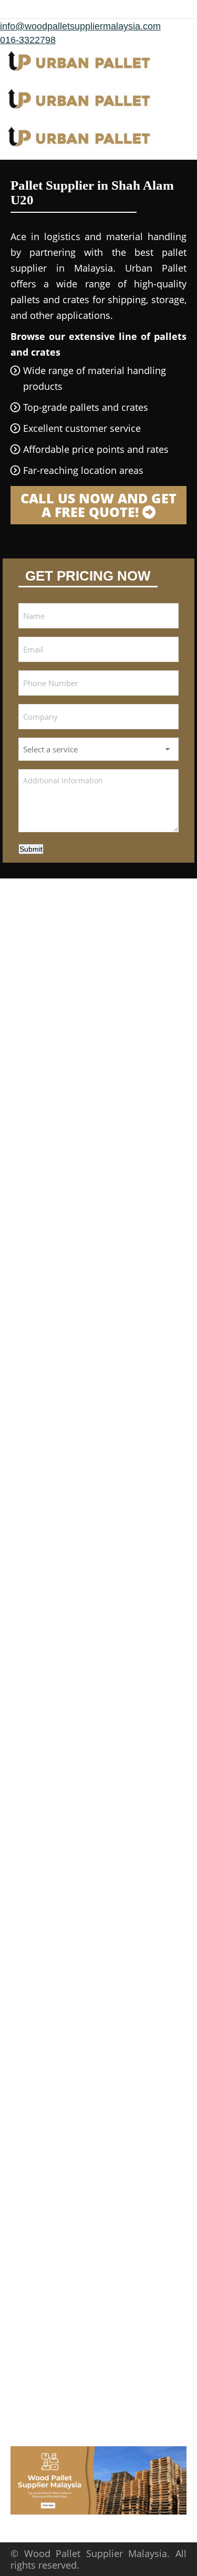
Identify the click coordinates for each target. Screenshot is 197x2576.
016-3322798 (28, 40)
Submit (31, 849)
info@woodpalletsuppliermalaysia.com (80, 26)
